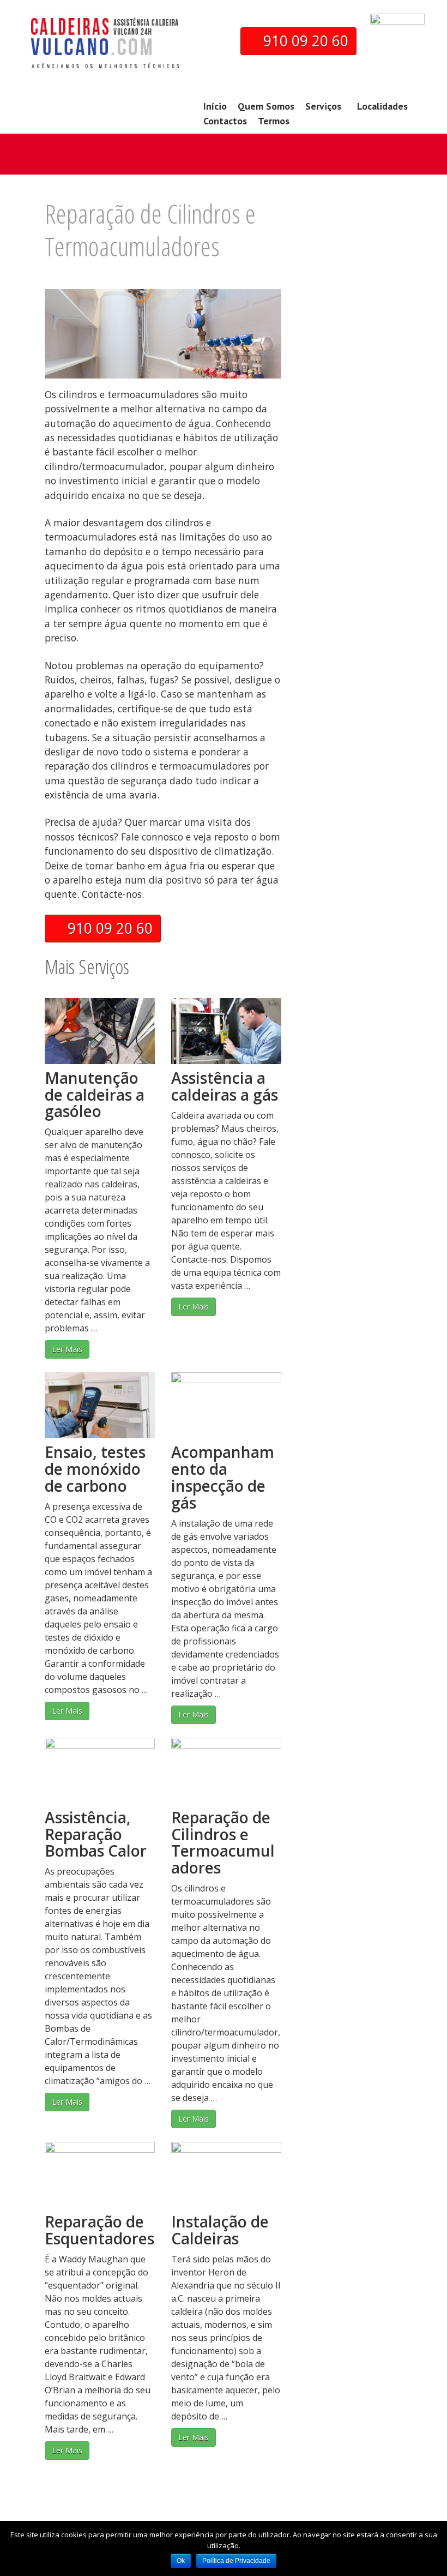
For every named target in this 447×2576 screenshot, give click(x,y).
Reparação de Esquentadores (99, 2230)
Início (215, 106)
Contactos (225, 121)
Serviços (323, 106)
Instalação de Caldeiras (220, 2230)
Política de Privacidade (236, 2561)
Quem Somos (266, 106)
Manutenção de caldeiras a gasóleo (95, 1095)
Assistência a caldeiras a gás (225, 1086)
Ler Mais (67, 1349)
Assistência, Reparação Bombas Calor (96, 1834)
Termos (274, 121)
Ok (181, 2561)
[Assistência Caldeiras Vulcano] (104, 56)
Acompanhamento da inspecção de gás (223, 1477)
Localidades (382, 106)
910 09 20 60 (304, 41)
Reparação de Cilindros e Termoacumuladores (223, 1842)
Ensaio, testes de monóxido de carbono (95, 1469)
